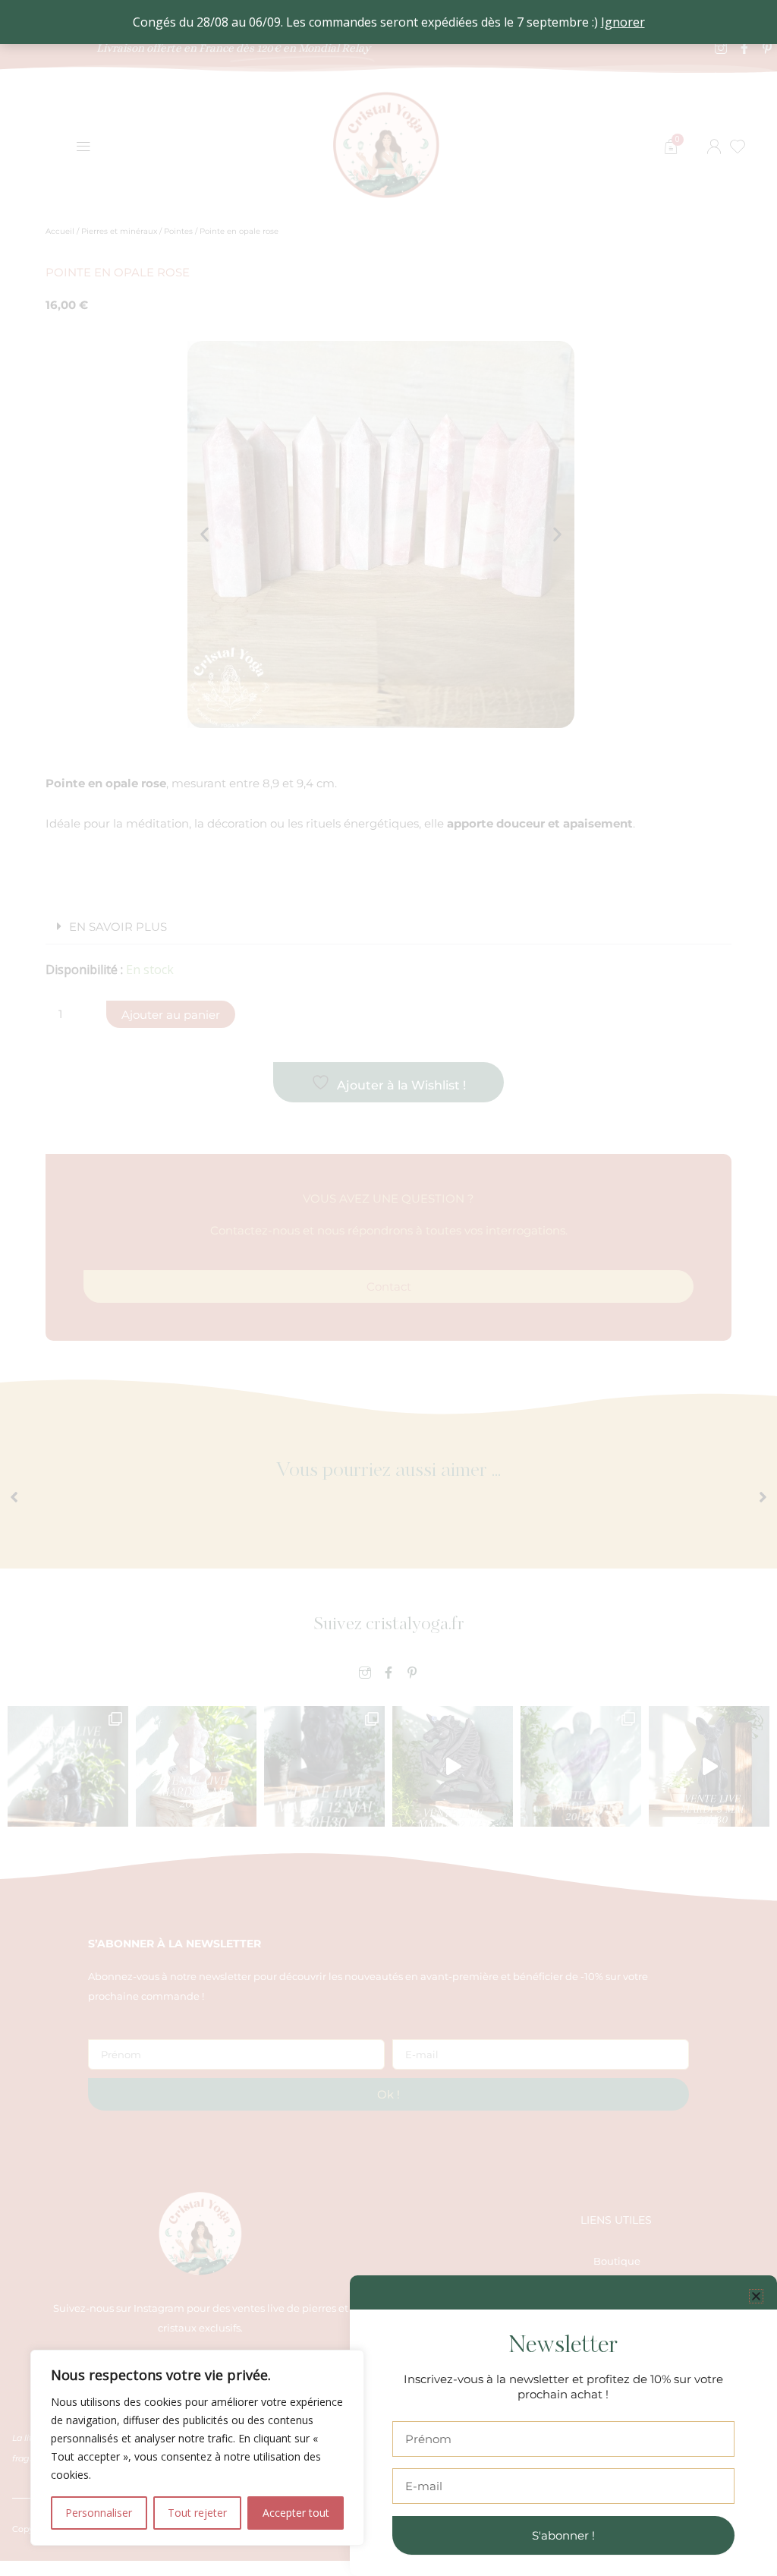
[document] (388, 1288)
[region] (197, 2448)
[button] (756, 2296)
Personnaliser (99, 2513)
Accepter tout (296, 2513)
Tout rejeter (197, 2513)
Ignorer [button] (623, 22)
